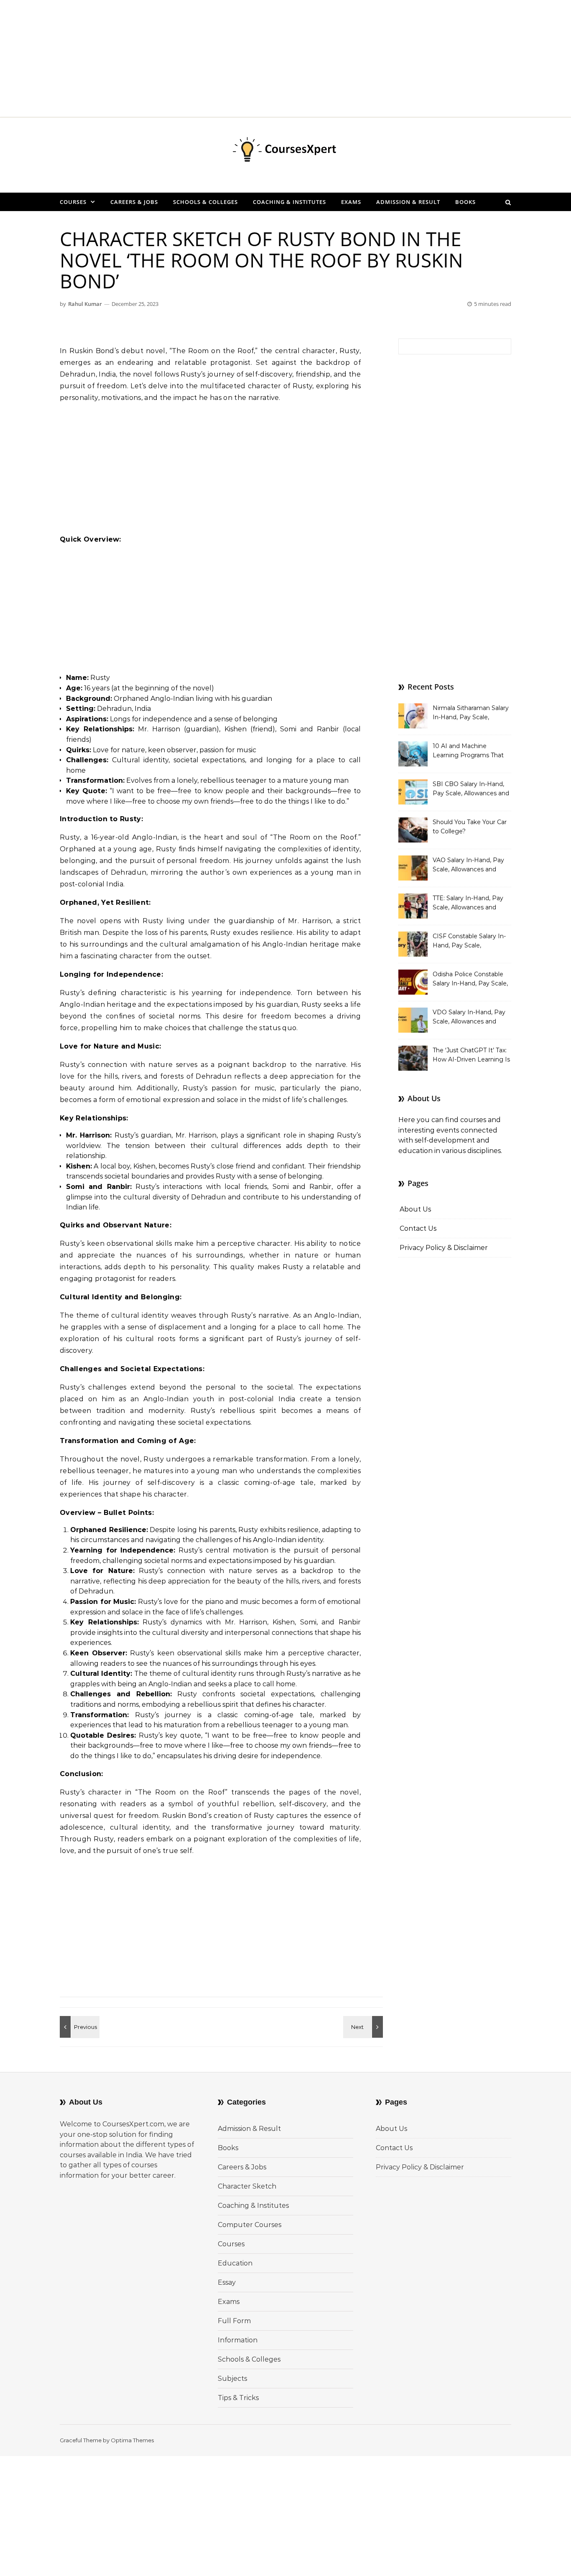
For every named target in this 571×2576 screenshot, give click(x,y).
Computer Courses (250, 2225)
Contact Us (418, 1228)
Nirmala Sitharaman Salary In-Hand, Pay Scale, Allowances (471, 713)
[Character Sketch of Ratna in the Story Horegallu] (364, 2027)
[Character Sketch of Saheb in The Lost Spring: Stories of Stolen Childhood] (79, 2027)
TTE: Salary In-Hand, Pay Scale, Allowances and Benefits (468, 904)
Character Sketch (247, 2186)
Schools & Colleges (205, 202)
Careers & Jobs (134, 202)
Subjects (232, 2379)
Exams (351, 202)
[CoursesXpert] (285, 152)
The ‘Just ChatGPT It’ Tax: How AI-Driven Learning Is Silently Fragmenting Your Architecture (471, 1056)
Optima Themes (132, 2440)
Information (238, 2340)
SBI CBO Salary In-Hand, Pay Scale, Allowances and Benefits (471, 789)
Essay (227, 2282)
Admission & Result (408, 202)
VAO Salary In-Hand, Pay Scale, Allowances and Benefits (468, 865)
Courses (73, 202)
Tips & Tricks (238, 2398)
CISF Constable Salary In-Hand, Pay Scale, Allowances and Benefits (469, 942)
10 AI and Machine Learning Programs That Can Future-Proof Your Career (468, 751)
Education (235, 2263)
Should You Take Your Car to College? (470, 827)
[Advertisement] (251, 59)
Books (465, 202)
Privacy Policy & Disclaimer (444, 1248)
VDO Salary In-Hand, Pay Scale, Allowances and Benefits (469, 1018)
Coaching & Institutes (289, 202)
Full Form (234, 2321)
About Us (415, 1209)
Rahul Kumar (85, 304)
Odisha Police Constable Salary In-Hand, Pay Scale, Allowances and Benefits (470, 980)
